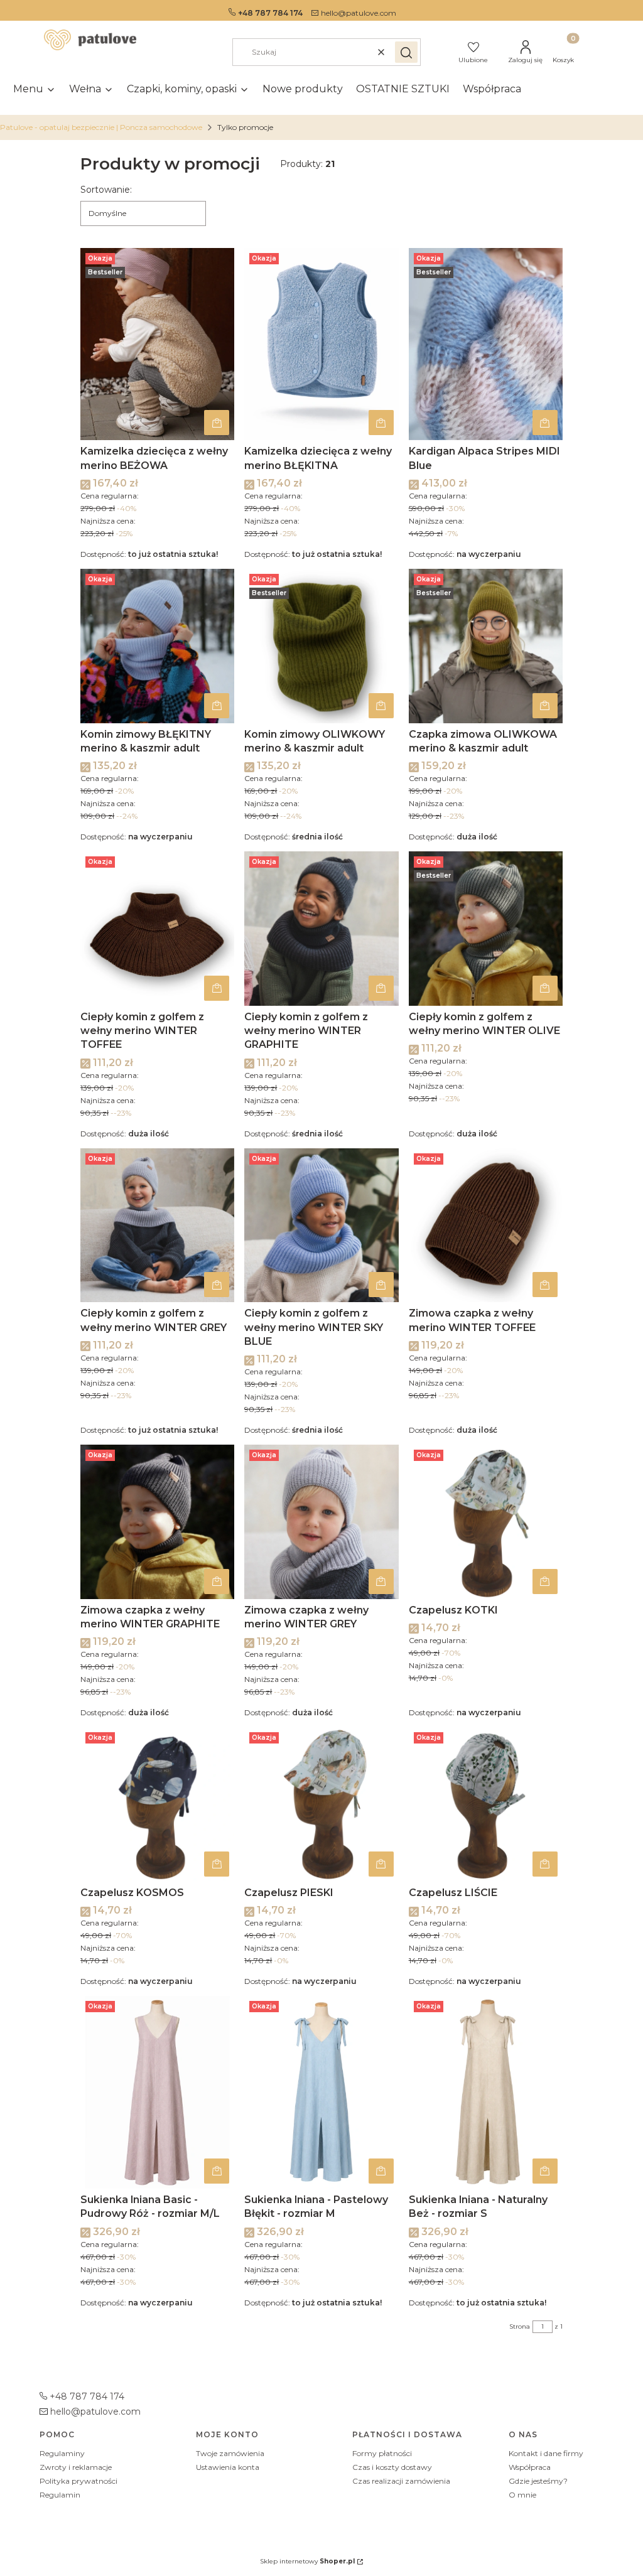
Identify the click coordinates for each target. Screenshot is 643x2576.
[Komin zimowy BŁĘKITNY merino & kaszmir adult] (157, 646)
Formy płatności (382, 2453)
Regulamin (60, 2495)
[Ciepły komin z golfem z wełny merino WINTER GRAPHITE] (321, 928)
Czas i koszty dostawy (392, 2467)
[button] (406, 52)
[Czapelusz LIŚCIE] (486, 1804)
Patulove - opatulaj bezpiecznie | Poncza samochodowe (101, 127)
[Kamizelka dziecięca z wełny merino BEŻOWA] (157, 344)
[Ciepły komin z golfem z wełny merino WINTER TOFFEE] (157, 928)
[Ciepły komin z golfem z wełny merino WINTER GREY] (157, 1225)
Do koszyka (217, 423)
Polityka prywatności (78, 2481)
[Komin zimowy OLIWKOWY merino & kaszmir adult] (321, 646)
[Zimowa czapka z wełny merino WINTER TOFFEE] (486, 1225)
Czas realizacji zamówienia (401, 2481)
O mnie (522, 2495)
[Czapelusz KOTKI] (486, 1522)
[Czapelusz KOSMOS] (157, 1804)
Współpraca (530, 2467)
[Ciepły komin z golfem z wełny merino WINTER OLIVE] (486, 928)
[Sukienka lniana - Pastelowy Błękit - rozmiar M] (321, 2092)
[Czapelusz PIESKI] (321, 1804)
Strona (520, 2326)
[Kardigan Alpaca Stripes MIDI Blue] (486, 344)
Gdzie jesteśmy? (538, 2481)
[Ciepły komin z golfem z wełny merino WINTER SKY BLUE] (321, 1225)
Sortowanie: (106, 190)
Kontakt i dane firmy (546, 2453)
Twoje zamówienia (230, 2453)
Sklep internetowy (307, 2561)
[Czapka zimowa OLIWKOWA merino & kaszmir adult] (486, 646)
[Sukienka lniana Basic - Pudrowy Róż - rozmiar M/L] (157, 2092)
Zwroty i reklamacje (76, 2467)
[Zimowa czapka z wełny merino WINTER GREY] (321, 1522)
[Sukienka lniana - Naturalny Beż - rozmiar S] (486, 2092)
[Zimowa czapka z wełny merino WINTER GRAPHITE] (157, 1522)
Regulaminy (62, 2453)
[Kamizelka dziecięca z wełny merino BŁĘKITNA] (321, 344)
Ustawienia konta (228, 2467)
